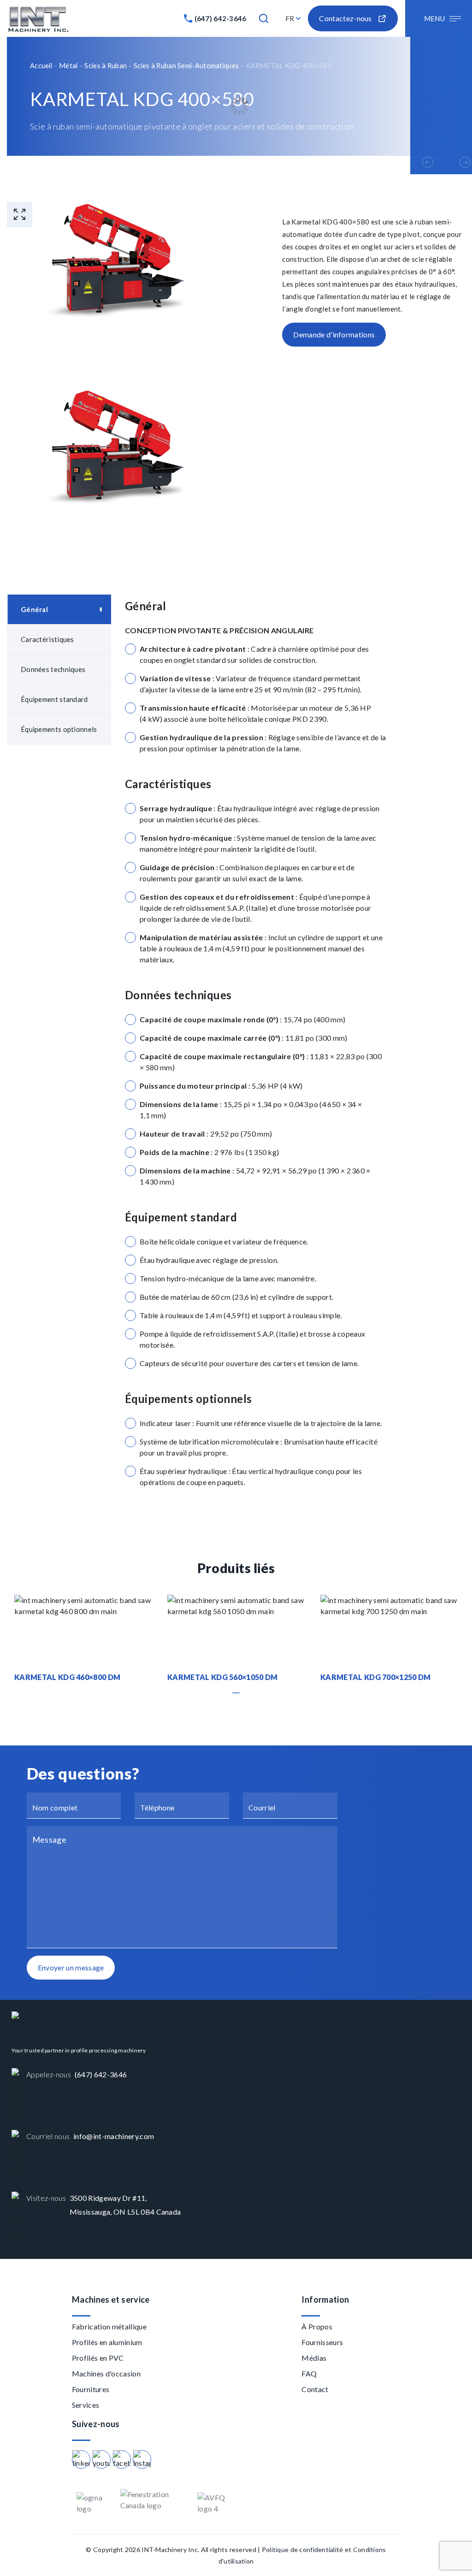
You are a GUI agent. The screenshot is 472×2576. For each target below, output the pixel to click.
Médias (314, 2358)
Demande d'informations (334, 334)
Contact (315, 2389)
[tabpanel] (83, 1639)
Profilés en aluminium (107, 2342)
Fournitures (91, 2389)
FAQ (309, 2373)
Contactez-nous (345, 18)
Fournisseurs (322, 2342)
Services (86, 2405)
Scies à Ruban (106, 65)
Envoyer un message (71, 1967)
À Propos (317, 2326)
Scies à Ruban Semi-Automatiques (186, 65)
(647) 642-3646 (221, 18)
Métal (68, 65)
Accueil (41, 65)
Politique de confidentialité (303, 2549)
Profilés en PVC (98, 2358)
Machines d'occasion (106, 2373)
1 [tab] (236, 1693)
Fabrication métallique (109, 2326)
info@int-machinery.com (114, 2136)
